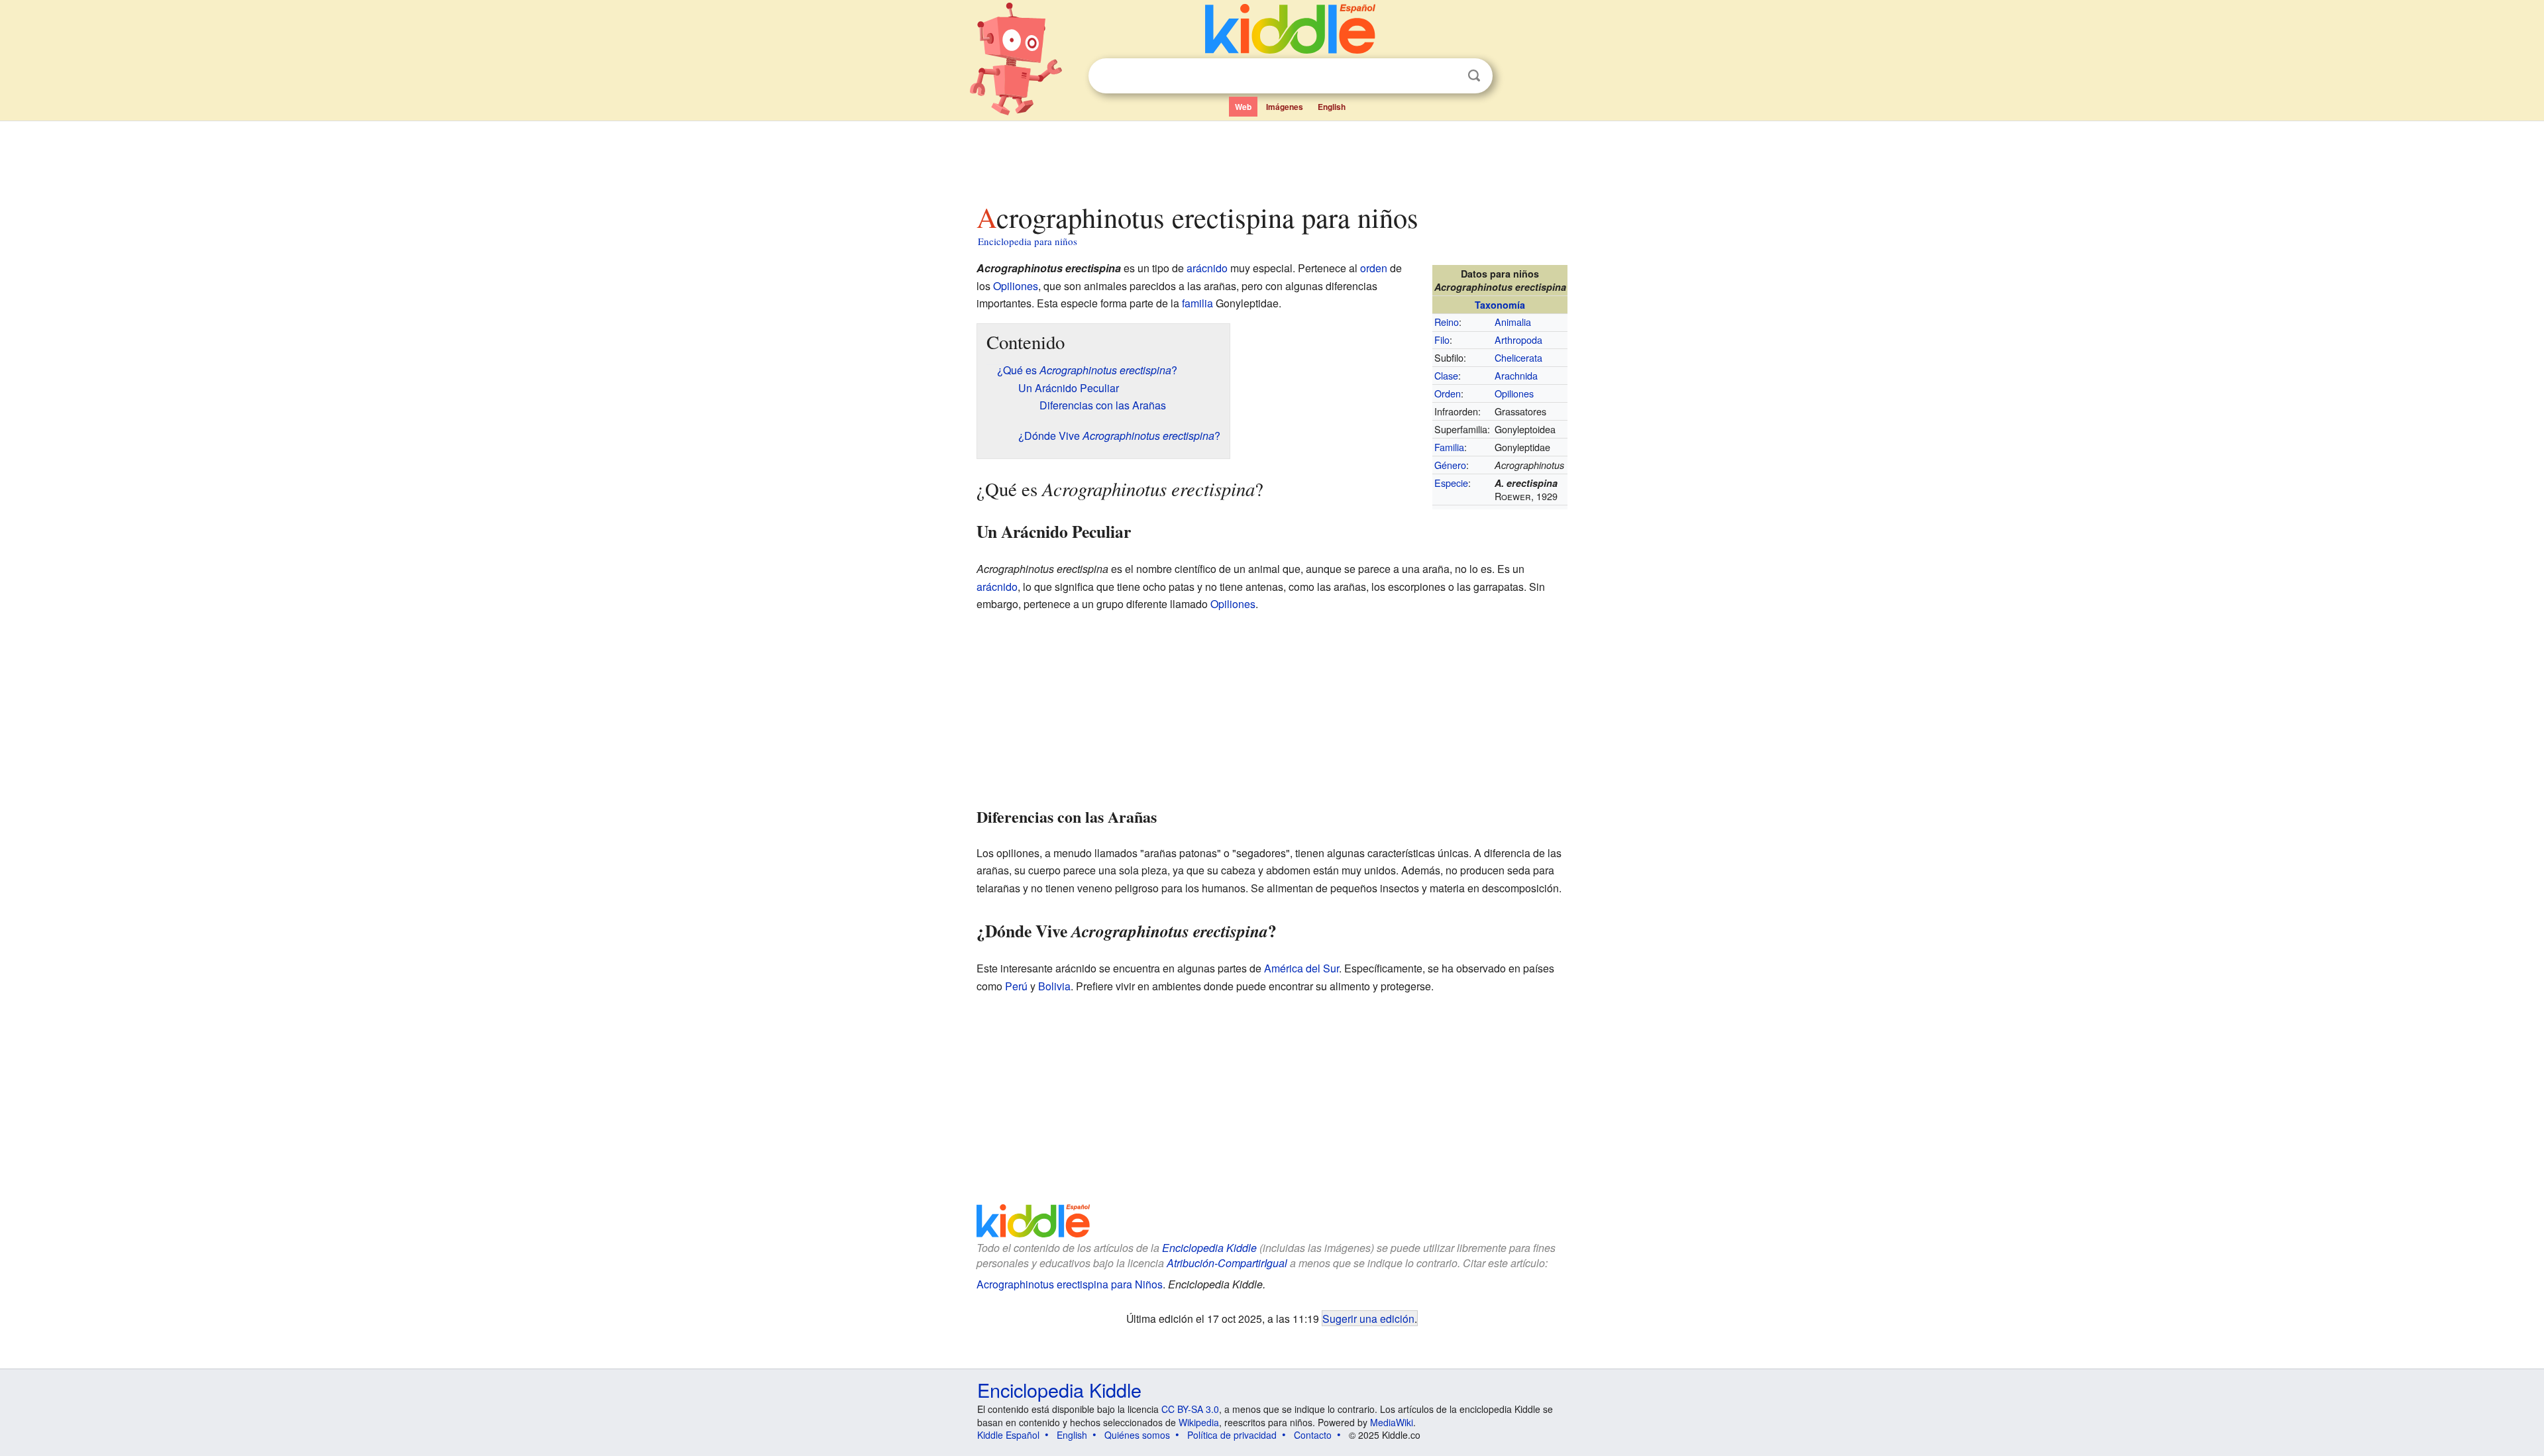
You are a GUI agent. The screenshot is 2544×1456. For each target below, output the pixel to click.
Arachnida (1516, 375)
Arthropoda (1518, 339)
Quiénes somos (1137, 1435)
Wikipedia (1199, 1422)
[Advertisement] (1271, 158)
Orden (1448, 393)
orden (1374, 268)
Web (1243, 107)
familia (1197, 303)
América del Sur (1301, 968)
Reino (1447, 322)
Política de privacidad (1232, 1435)
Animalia (1513, 322)
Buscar (1474, 76)
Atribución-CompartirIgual (1227, 1263)
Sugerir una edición (1368, 1318)
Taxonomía (1500, 305)
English (1332, 107)
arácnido (1207, 268)
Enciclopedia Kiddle (1209, 1248)
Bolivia (1054, 986)
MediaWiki (1392, 1422)
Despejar (1447, 76)
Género (1450, 465)
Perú (1016, 986)
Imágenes (1285, 107)
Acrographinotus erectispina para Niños (1070, 1284)
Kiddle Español (1008, 1435)
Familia (1449, 447)
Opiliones (1514, 393)
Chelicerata (1518, 357)
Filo (1442, 339)
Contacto (1313, 1435)
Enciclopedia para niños (1028, 241)
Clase (1446, 375)
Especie (1451, 483)
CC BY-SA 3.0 (1190, 1409)
